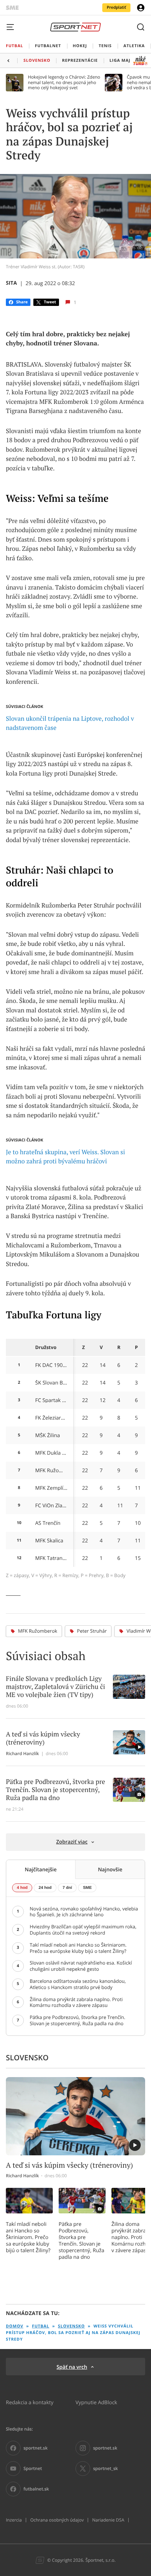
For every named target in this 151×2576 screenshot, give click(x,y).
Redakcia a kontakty (30, 2402)
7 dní (67, 1888)
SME (87, 1888)
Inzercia (14, 2520)
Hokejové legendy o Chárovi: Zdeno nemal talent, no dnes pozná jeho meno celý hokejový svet (64, 82)
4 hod (22, 1888)
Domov (15, 2326)
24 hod (45, 1888)
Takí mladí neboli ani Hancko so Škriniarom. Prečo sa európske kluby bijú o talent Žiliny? (28, 2237)
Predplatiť (116, 7)
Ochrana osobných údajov (57, 2520)
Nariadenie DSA (108, 2520)
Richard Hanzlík (22, 1754)
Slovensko (71, 2326)
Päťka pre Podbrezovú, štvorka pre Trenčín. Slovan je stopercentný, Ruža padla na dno (82, 2240)
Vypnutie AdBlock (96, 2402)
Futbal (40, 2326)
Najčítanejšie (40, 1869)
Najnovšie (110, 1869)
